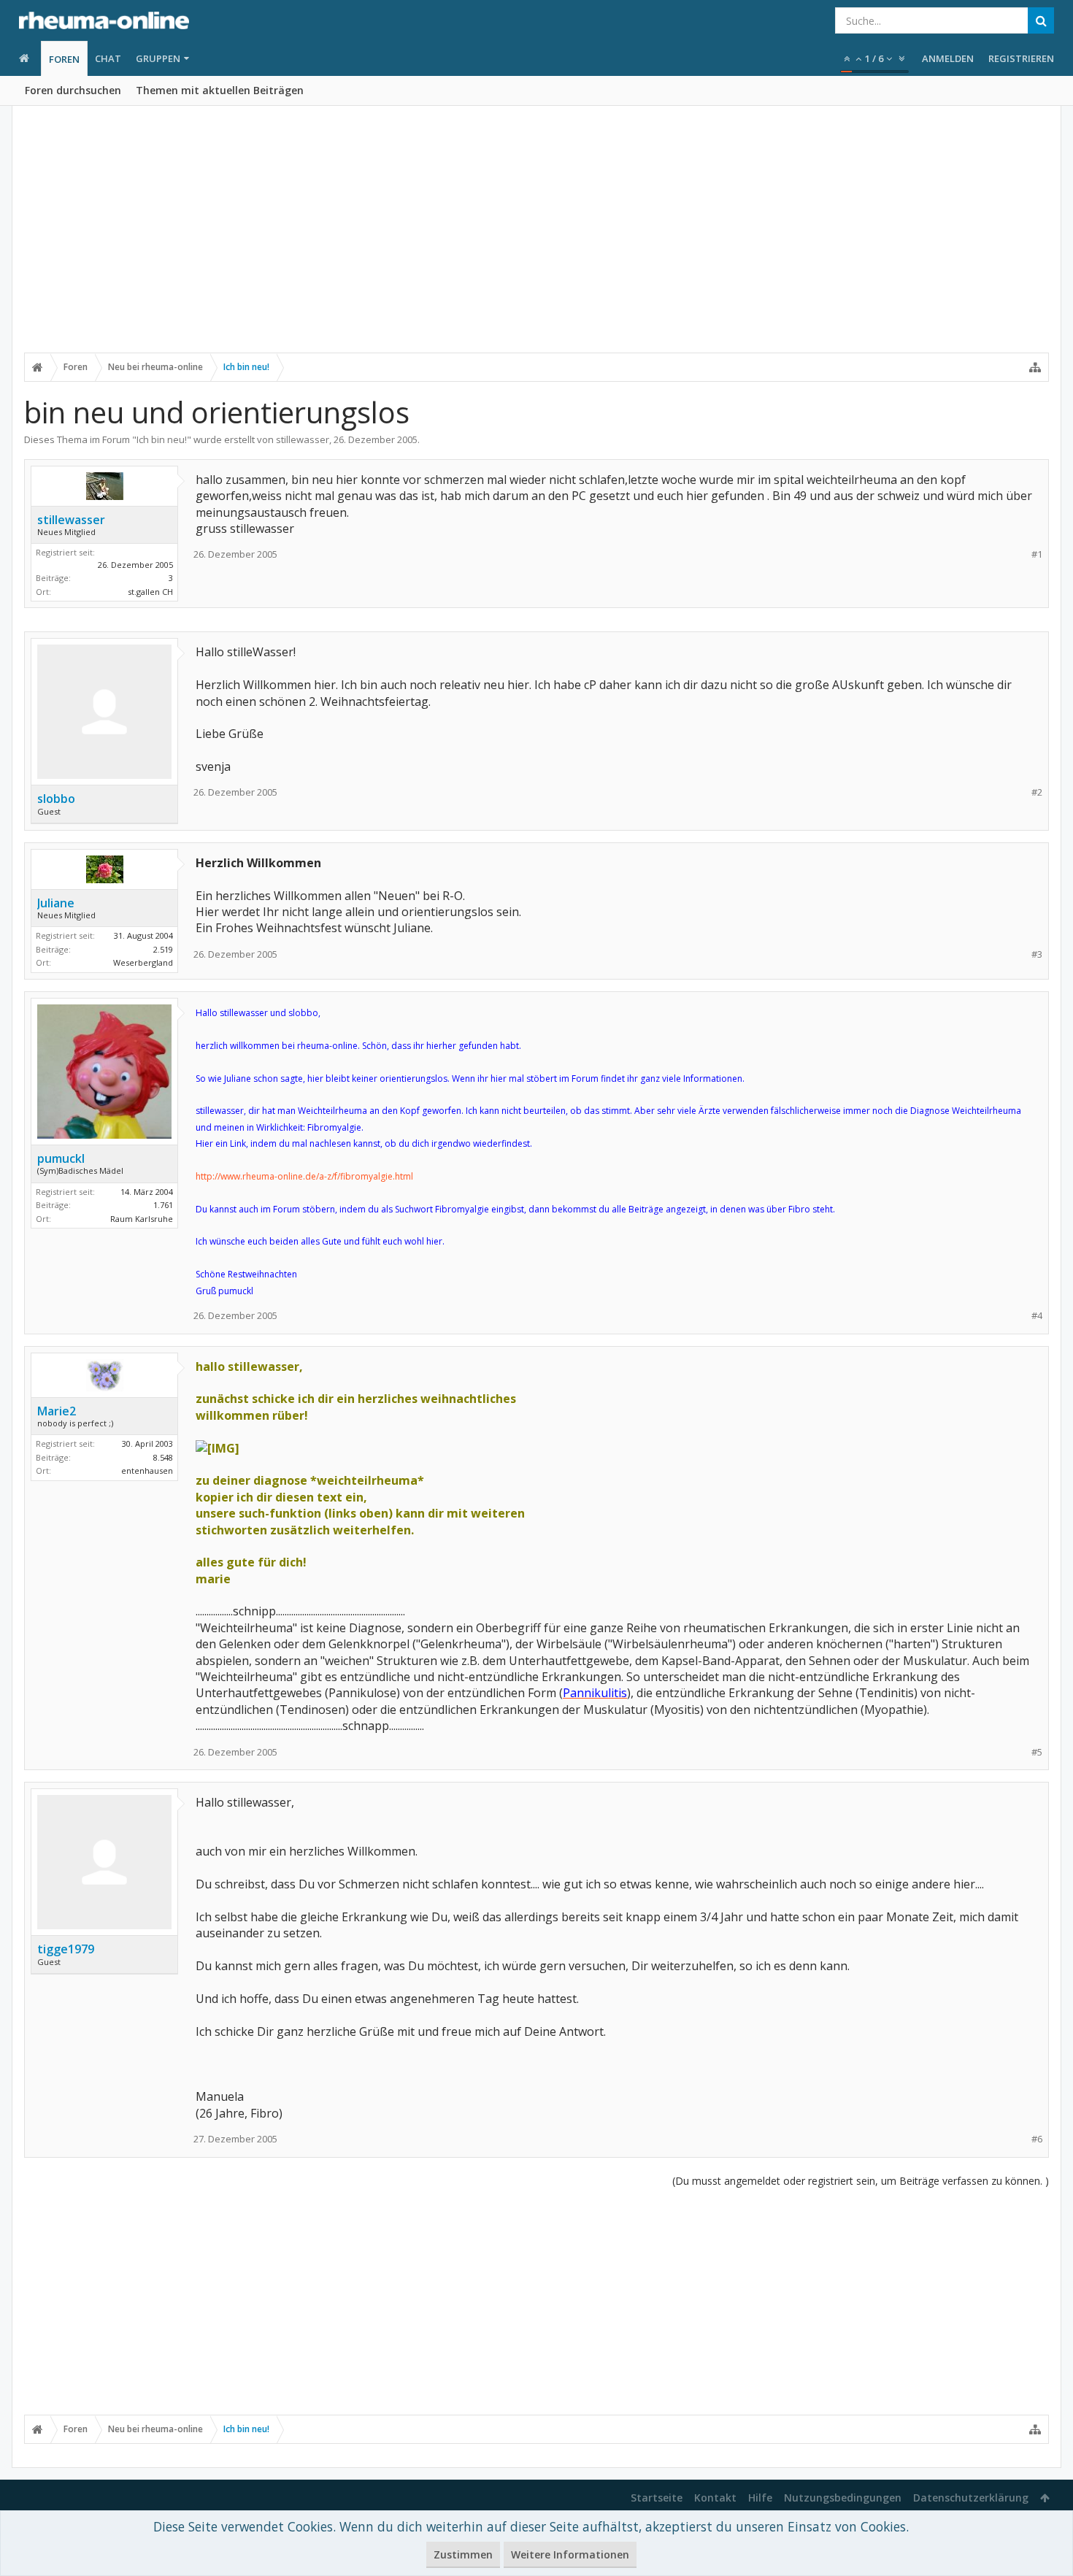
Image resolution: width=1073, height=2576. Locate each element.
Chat (108, 58)
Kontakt (715, 2498)
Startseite (657, 2498)
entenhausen (147, 1470)
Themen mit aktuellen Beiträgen (220, 90)
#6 (1037, 2139)
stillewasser (303, 439)
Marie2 (57, 1411)
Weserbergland (143, 962)
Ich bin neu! (162, 439)
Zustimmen (463, 2554)
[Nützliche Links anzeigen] (1035, 367)
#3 (1037, 954)
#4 (1037, 1316)
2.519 (163, 949)
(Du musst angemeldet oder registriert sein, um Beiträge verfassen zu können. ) (861, 2181)
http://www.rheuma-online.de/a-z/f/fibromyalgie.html (304, 1176)
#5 (1037, 1752)
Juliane (56, 903)
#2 (1037, 792)
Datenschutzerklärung (971, 2498)
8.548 (163, 1457)
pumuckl (61, 1158)
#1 (1037, 554)
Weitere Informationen (570, 2554)
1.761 (163, 1205)
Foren (64, 59)
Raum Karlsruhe (142, 1219)
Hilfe (760, 2498)
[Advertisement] (536, 239)
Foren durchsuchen (73, 90)
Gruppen (158, 58)
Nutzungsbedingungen (843, 2498)
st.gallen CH (150, 592)
